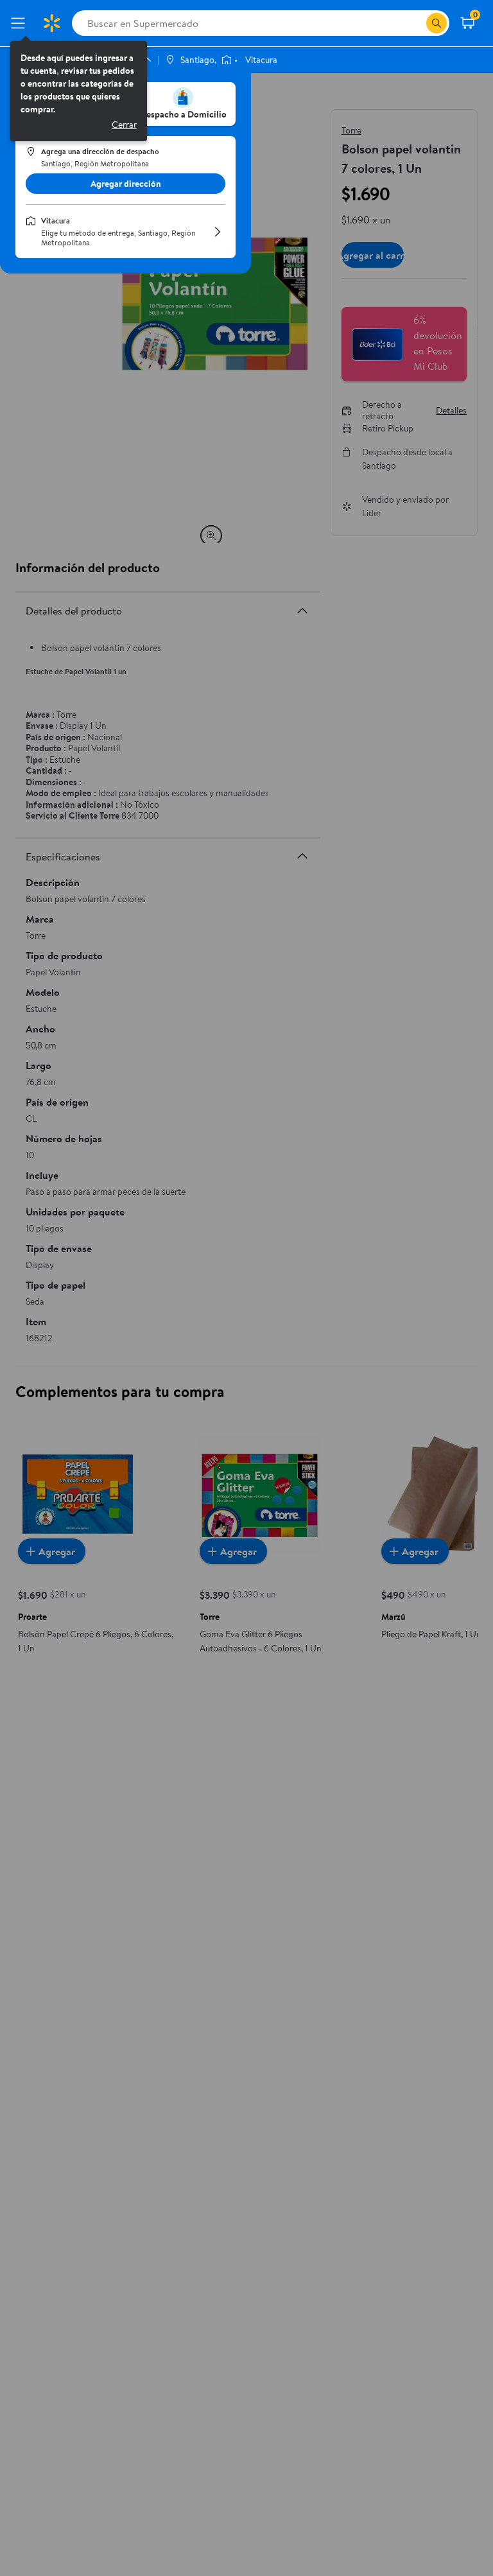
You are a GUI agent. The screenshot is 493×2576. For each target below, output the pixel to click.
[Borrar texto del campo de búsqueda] (416, 23)
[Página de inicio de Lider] (51, 23)
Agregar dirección (126, 184)
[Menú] (21, 23)
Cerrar (124, 125)
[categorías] (437, 23)
